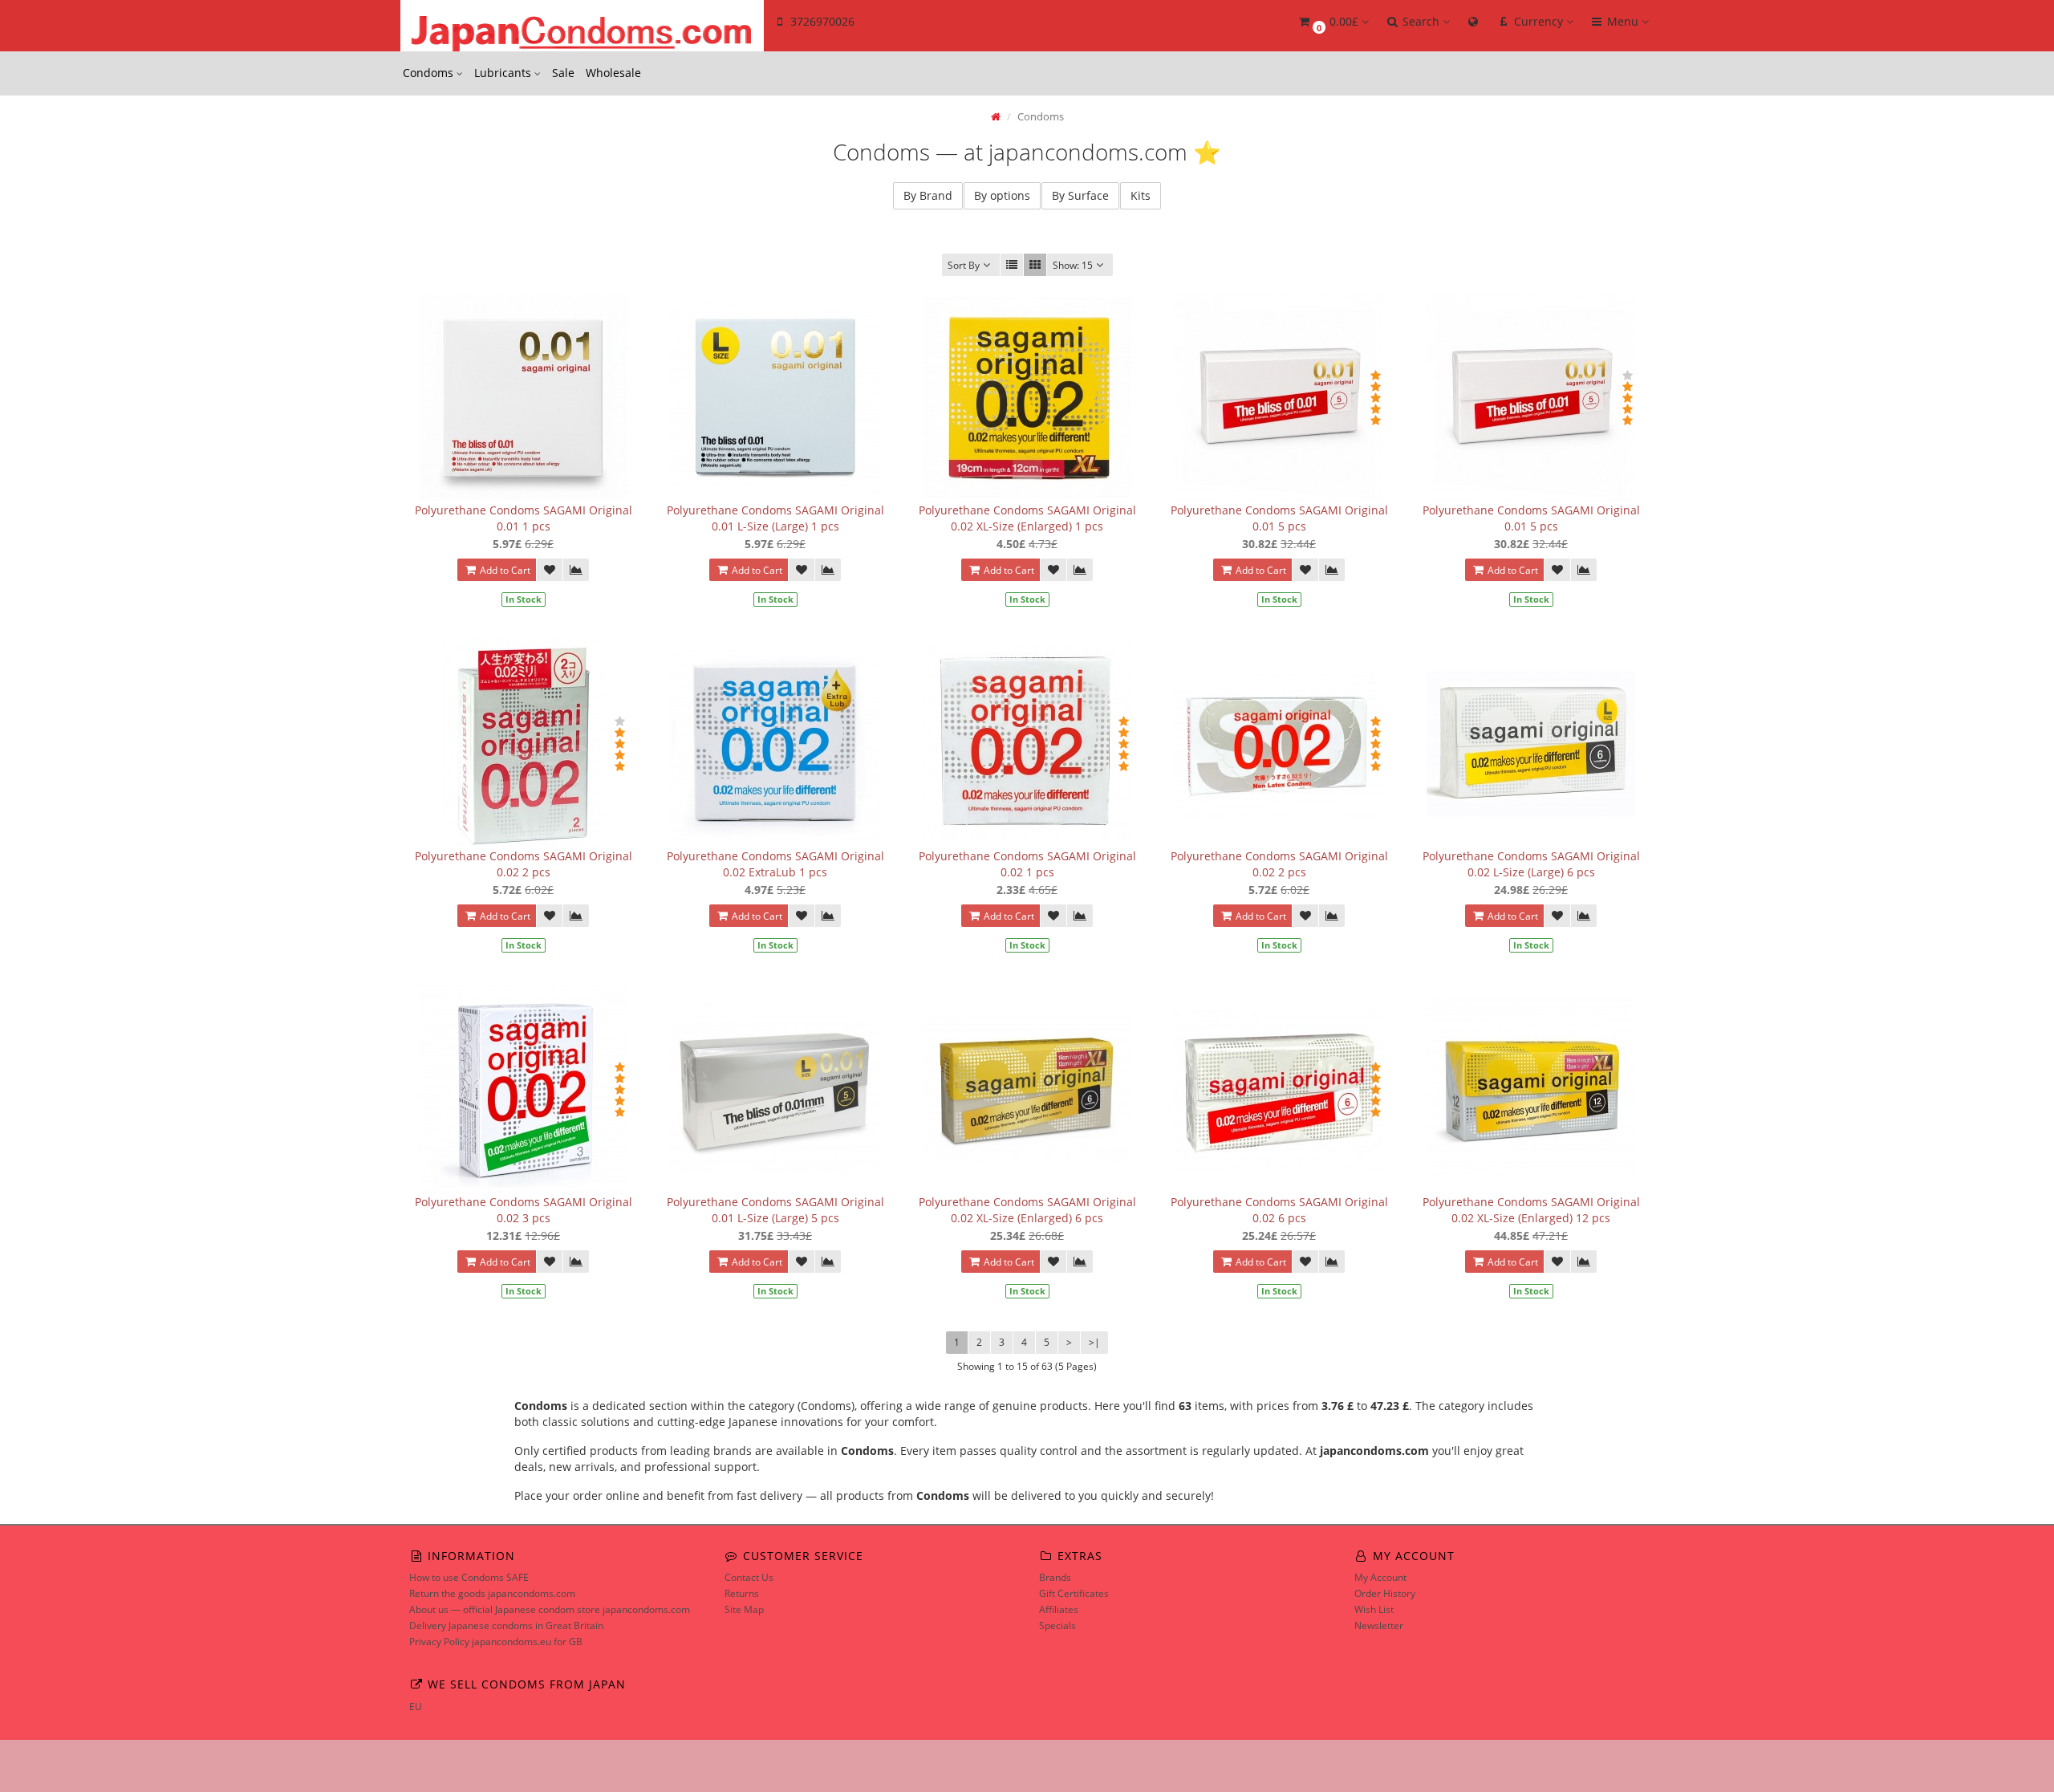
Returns (742, 1593)
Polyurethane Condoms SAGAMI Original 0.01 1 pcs (524, 518)
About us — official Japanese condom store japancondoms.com (550, 1609)
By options (1002, 195)
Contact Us (749, 1577)
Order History (1385, 1593)
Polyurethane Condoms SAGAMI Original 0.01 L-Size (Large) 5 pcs (775, 1210)
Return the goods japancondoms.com (492, 1593)
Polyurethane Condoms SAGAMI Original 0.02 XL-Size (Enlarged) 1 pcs (1027, 518)
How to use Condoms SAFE (469, 1577)
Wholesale (613, 73)
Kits (1141, 195)
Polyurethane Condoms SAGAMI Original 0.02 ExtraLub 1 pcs (775, 864)
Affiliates (1059, 1609)
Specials (1057, 1625)
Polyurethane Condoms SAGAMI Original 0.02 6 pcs (1279, 1210)
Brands (1055, 1577)
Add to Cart (504, 570)
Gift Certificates (1074, 1593)
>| (1094, 1342)
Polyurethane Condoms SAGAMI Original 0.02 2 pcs (524, 864)
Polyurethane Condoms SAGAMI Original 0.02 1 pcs (1027, 864)
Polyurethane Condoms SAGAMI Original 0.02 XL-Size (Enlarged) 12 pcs (1531, 1210)
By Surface (1080, 195)
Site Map (744, 1609)
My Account (1380, 1577)
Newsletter (1379, 1625)
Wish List (1374, 1609)
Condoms (430, 73)
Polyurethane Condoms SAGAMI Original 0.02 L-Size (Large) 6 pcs (1531, 864)
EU (416, 1707)
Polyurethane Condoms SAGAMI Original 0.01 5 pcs (1279, 518)
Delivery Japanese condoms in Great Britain (506, 1625)
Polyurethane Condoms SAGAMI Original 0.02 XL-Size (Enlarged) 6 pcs (1027, 1210)
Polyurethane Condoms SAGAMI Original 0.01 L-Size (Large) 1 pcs (775, 518)
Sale (563, 73)
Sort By (964, 265)
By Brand (928, 195)
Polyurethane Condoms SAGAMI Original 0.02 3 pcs (524, 1210)
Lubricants (504, 73)
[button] (1333, 22)
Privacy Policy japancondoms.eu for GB (496, 1642)
